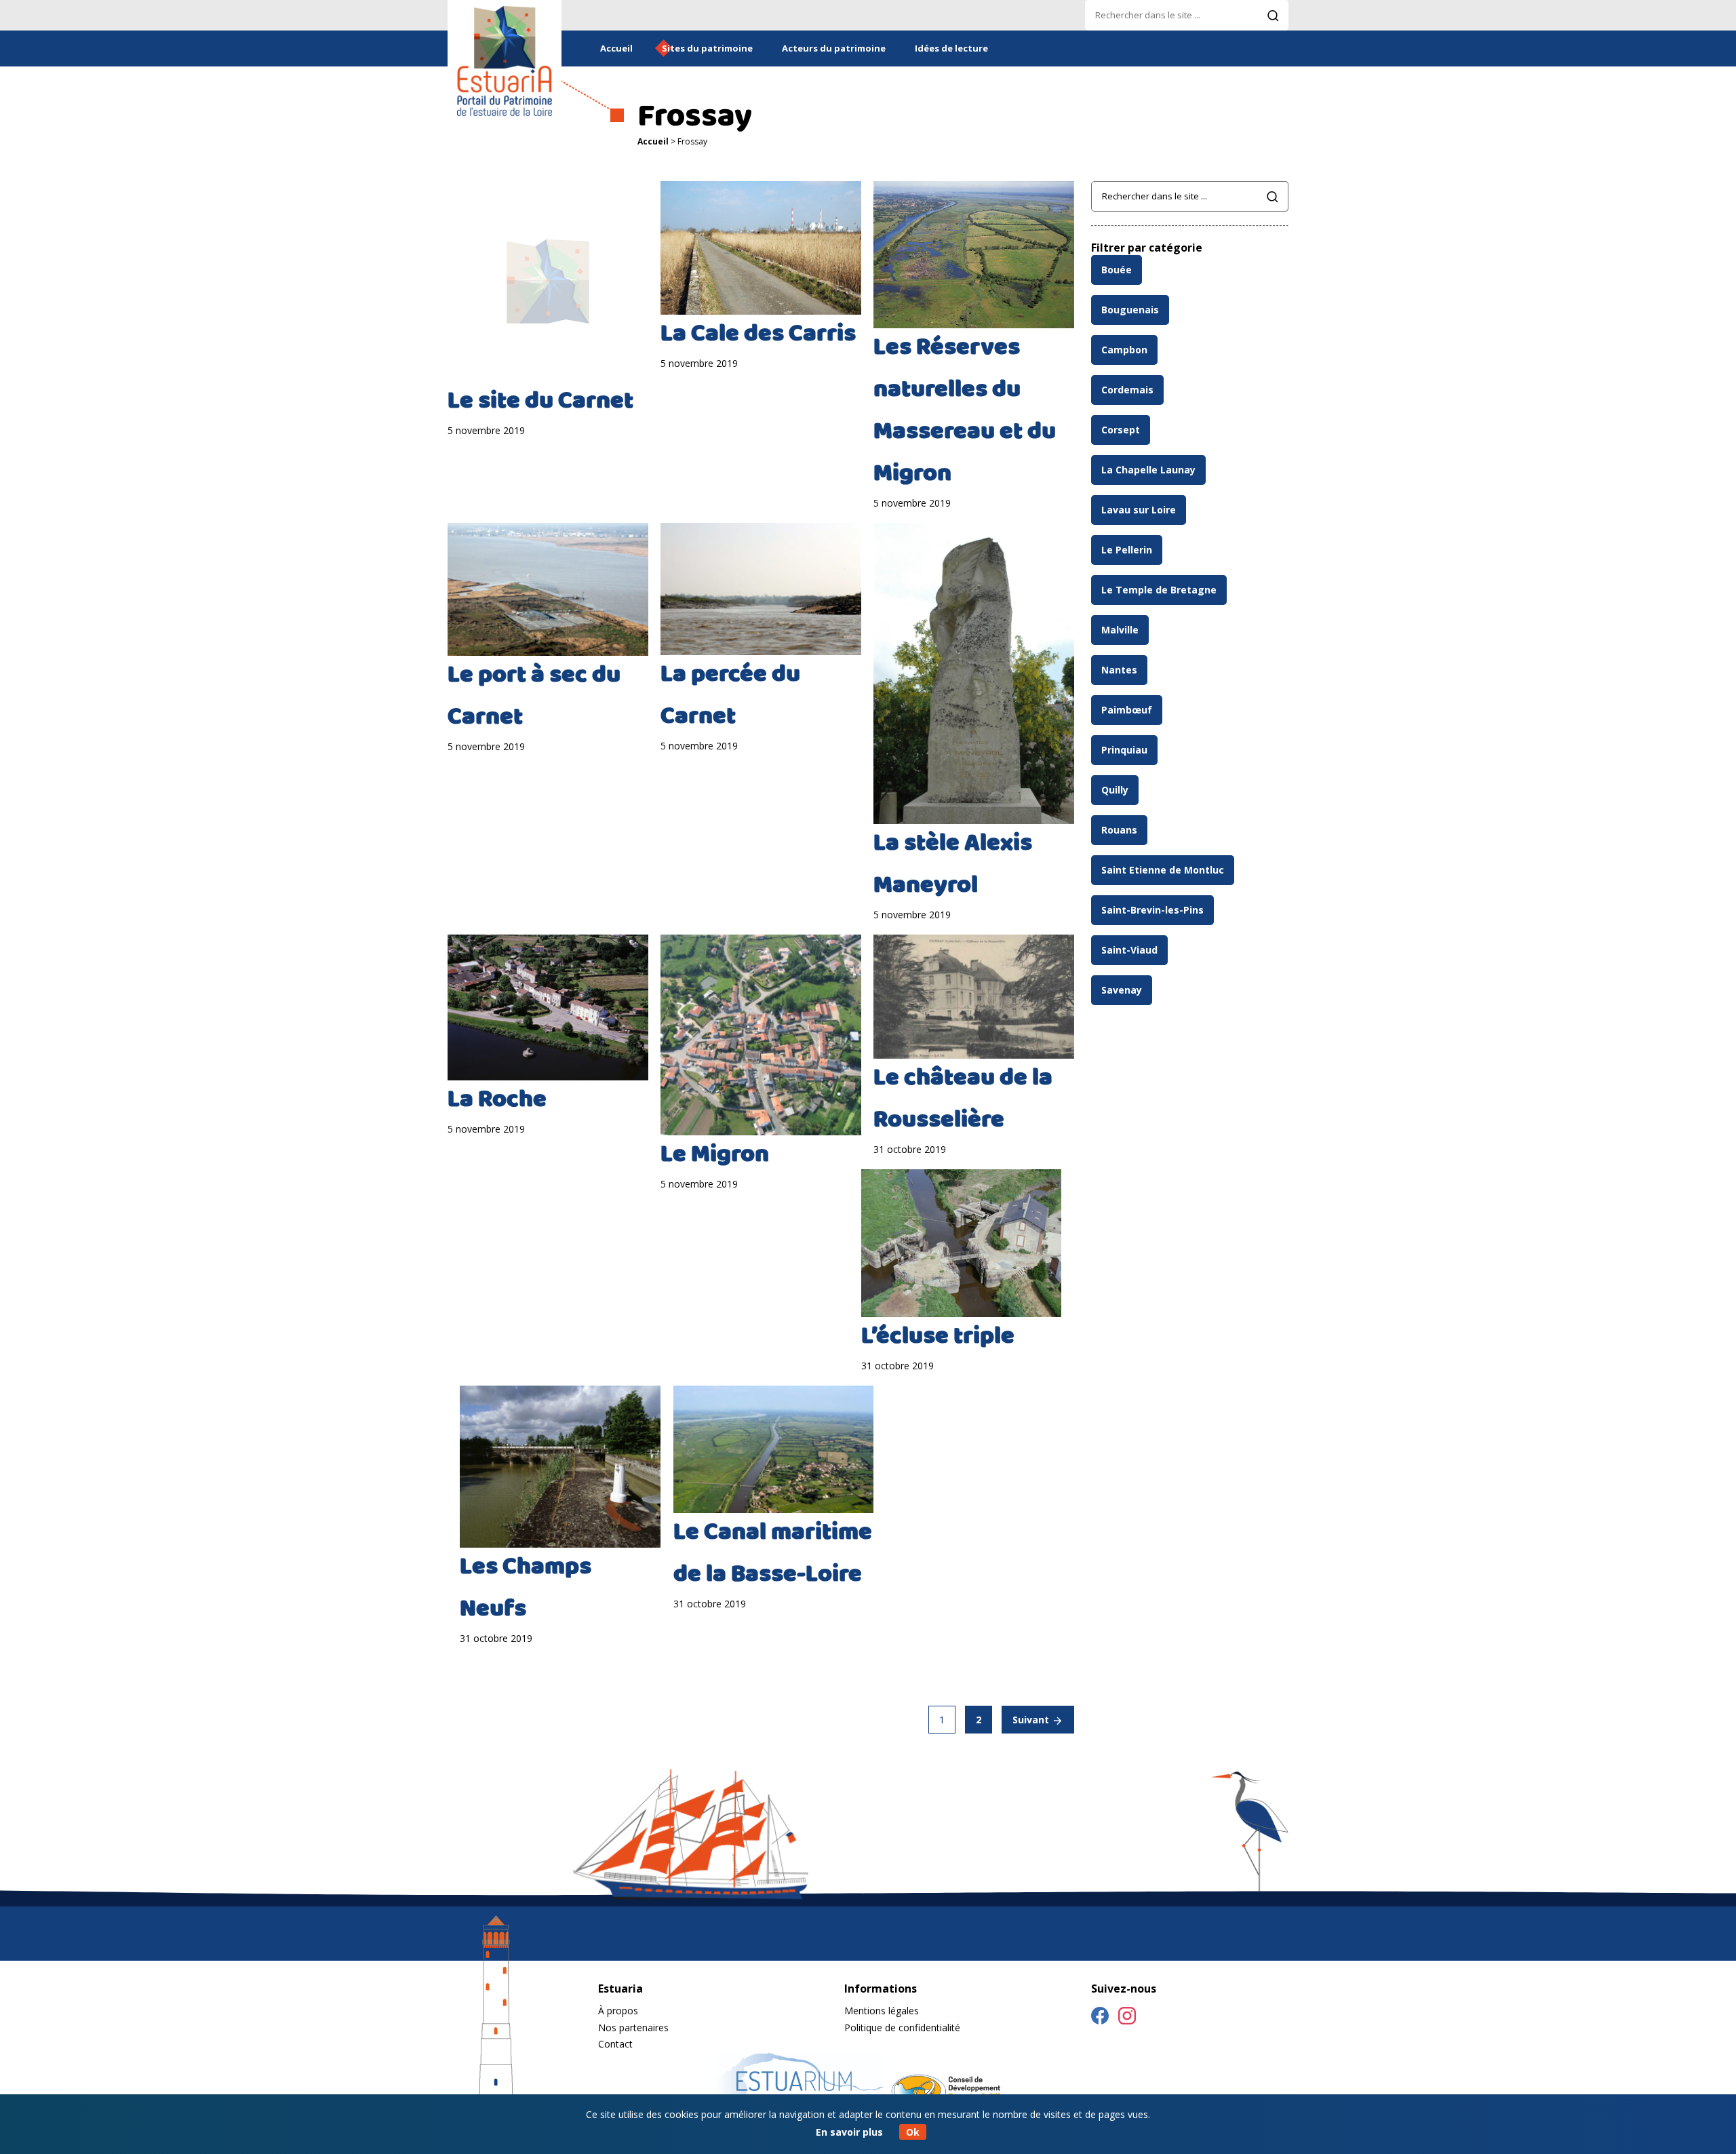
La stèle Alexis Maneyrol (953, 866)
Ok (913, 2132)
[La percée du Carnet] (761, 589)
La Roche (497, 1101)
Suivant (1032, 1720)
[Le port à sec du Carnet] (548, 590)
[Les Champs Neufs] (560, 1467)
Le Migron (715, 1156)
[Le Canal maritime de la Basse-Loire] (774, 1449)
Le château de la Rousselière (963, 1101)
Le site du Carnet (540, 403)
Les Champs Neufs (526, 1590)
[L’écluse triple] (962, 1243)
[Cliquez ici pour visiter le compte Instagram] (1127, 2018)
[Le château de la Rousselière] (974, 996)
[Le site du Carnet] (548, 281)
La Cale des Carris (758, 336)
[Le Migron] (761, 1035)
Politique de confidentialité (902, 2028)
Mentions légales (882, 2011)
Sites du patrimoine (707, 48)
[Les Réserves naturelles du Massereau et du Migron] (974, 255)
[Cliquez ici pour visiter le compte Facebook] (1100, 2018)
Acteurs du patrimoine (834, 48)
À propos (618, 2011)
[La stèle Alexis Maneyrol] (974, 674)
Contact (615, 2044)
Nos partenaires (633, 2028)
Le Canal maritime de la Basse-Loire (773, 1555)
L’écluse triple (938, 1338)
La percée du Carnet (730, 697)
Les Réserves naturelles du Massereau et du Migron (965, 412)
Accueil (616, 48)
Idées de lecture (951, 48)
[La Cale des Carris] (761, 248)
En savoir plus (849, 2132)
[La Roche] (548, 1007)
